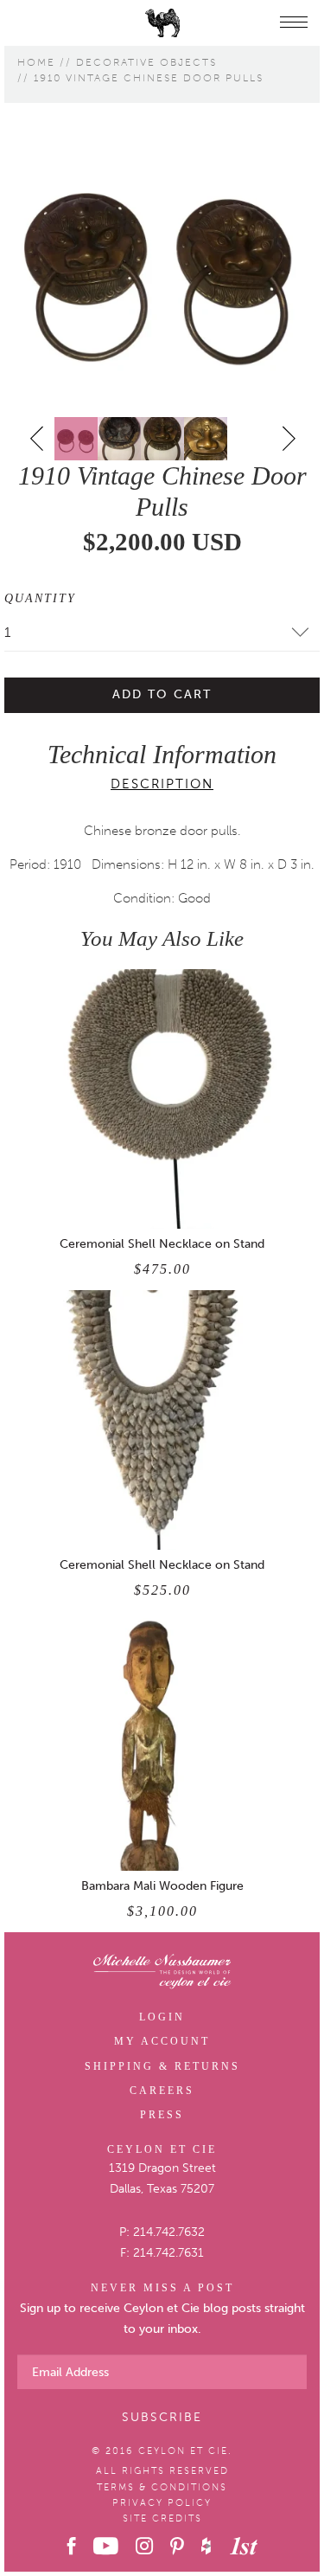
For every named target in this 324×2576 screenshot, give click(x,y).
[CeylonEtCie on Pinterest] (177, 2546)
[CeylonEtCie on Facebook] (72, 2546)
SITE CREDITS (162, 2518)
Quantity (40, 598)
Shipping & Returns (162, 2066)
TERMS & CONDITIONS (162, 2487)
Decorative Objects (146, 62)
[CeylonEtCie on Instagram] (144, 2546)
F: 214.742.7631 (162, 2253)
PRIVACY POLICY (162, 2503)
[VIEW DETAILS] (162, 1099)
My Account (162, 2041)
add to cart (162, 694)
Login (162, 2017)
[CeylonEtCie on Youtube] (106, 2546)
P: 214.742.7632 (162, 2232)
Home (36, 62)
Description (162, 784)
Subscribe (162, 2417)
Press (162, 2115)
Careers (162, 2091)
